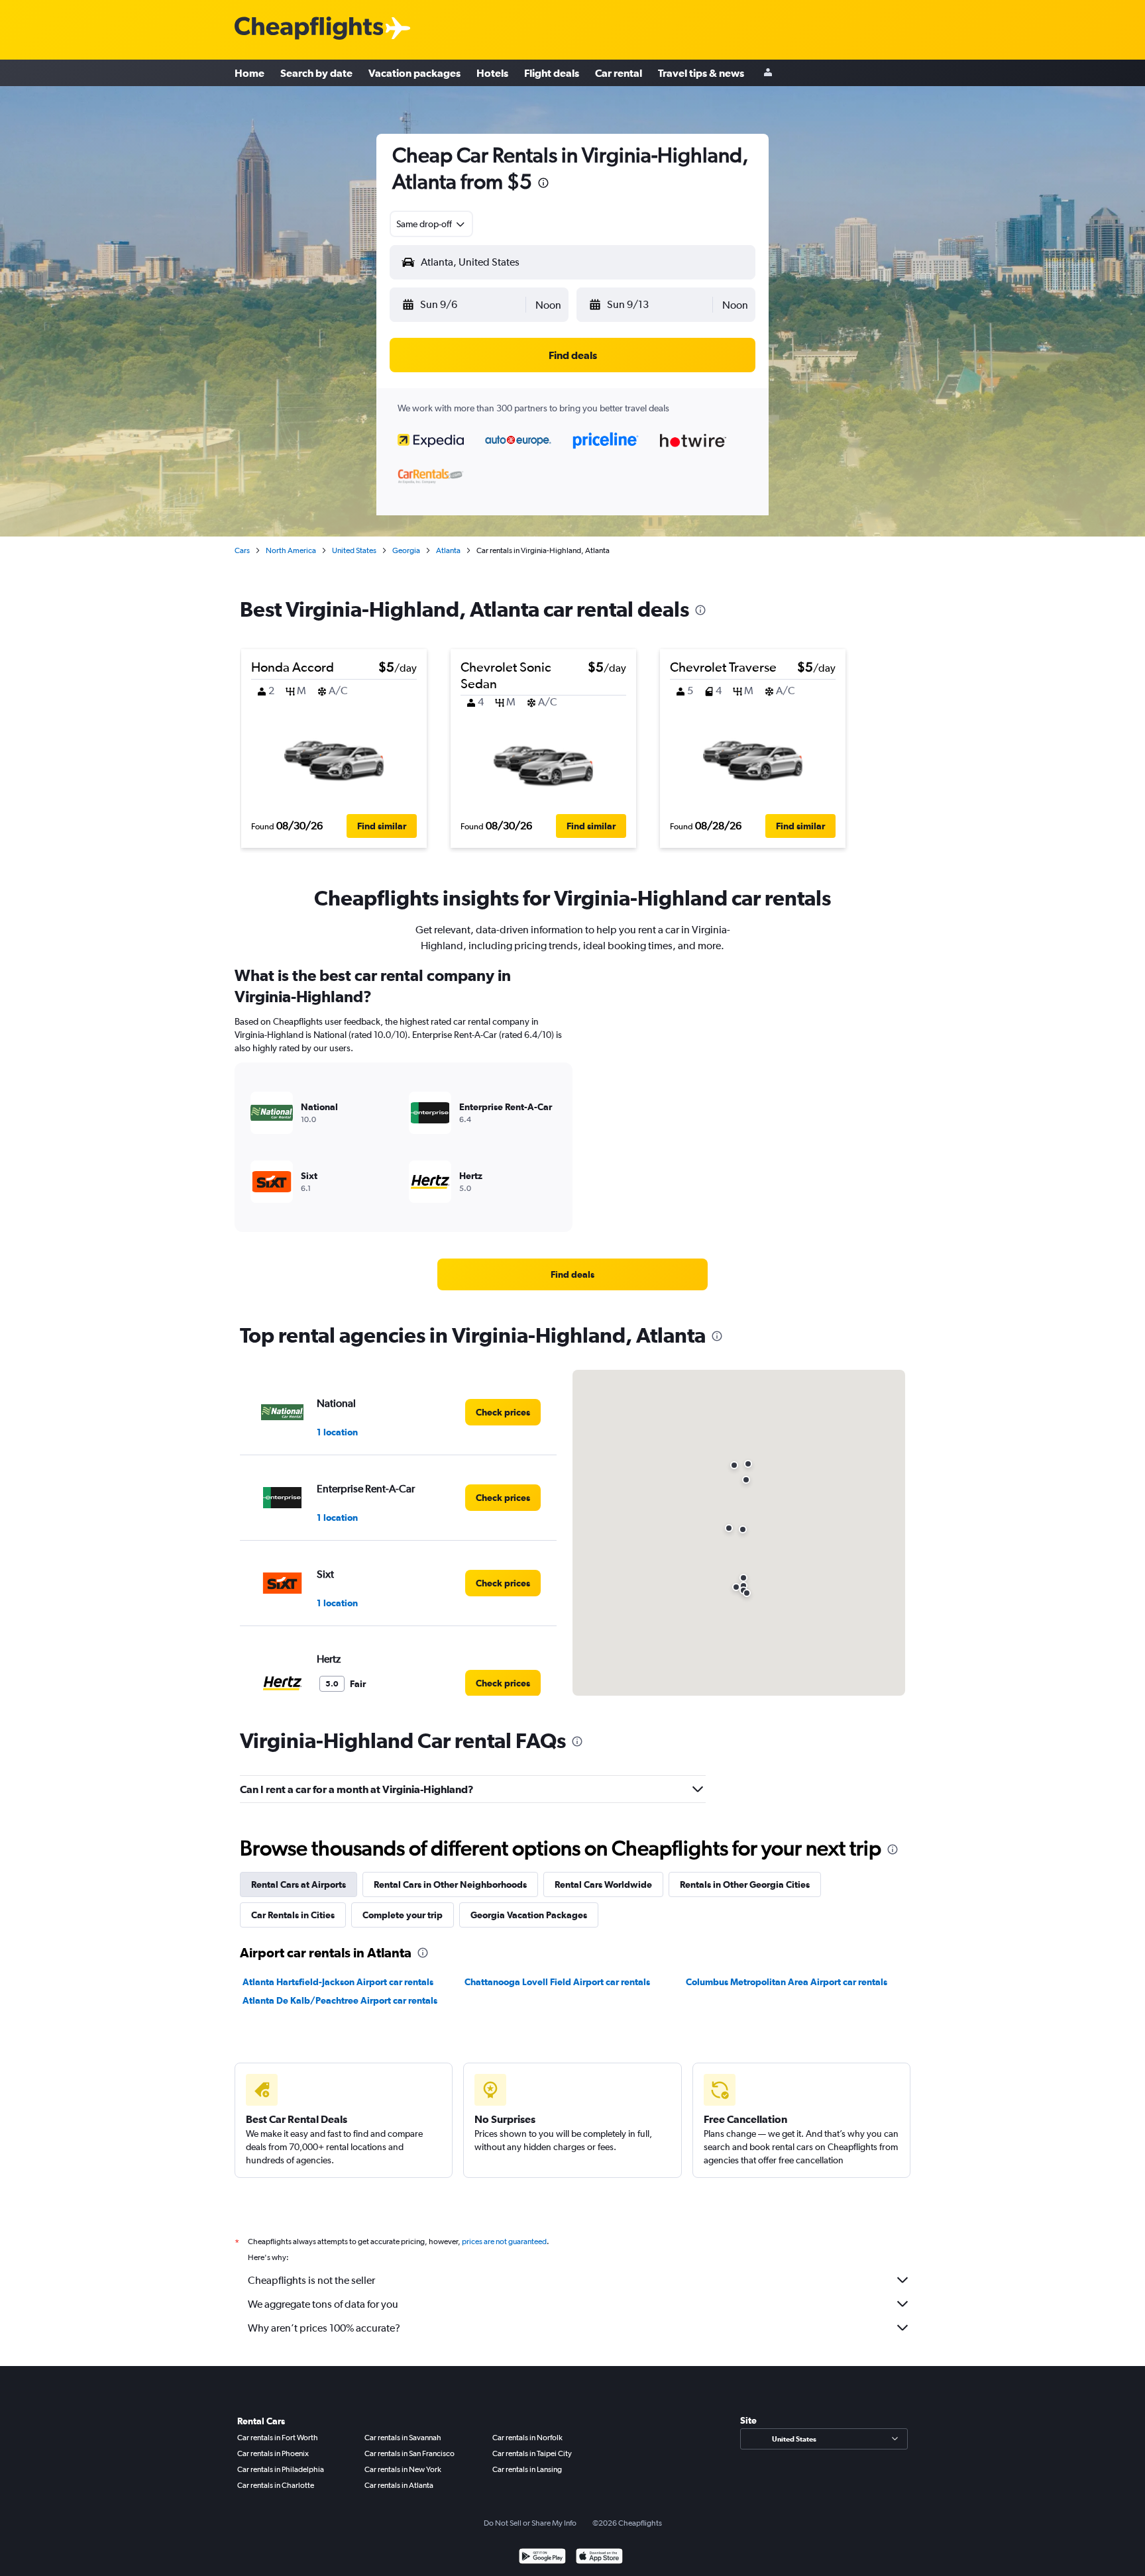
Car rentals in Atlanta (399, 2485)
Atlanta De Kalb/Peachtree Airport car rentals (340, 2000)
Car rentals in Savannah (403, 2438)
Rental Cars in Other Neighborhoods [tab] (450, 1884)
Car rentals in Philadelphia (281, 2469)
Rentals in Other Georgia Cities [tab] (745, 1884)
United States (354, 550)
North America (291, 550)
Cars (242, 550)
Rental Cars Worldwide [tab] (603, 1884)
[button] (543, 184)
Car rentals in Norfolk (527, 2438)
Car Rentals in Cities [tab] (293, 1915)
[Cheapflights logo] (309, 29)
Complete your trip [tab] (403, 1915)
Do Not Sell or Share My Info (530, 2523)
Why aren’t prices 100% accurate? (324, 2328)
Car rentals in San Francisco (409, 2453)
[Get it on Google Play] (542, 2558)
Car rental (619, 73)
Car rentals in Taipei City (532, 2453)
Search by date (316, 73)
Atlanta (448, 550)
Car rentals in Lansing (527, 2469)
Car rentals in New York (403, 2469)
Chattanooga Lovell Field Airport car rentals (557, 1982)
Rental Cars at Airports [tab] (299, 1884)
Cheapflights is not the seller (311, 2280)
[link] (572, 1274)
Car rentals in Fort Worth (278, 2438)
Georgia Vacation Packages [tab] (529, 1915)
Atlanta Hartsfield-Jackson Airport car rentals (338, 1982)
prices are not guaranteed (504, 2241)
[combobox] (431, 224)
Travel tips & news (701, 73)
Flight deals (552, 73)
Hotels (492, 73)
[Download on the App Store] (599, 2558)
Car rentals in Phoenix (273, 2453)
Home (249, 73)
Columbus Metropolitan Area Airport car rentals (787, 1982)
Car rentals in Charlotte (276, 2485)
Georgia (406, 550)
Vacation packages (414, 73)
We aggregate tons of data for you (323, 2304)
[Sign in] (768, 73)
